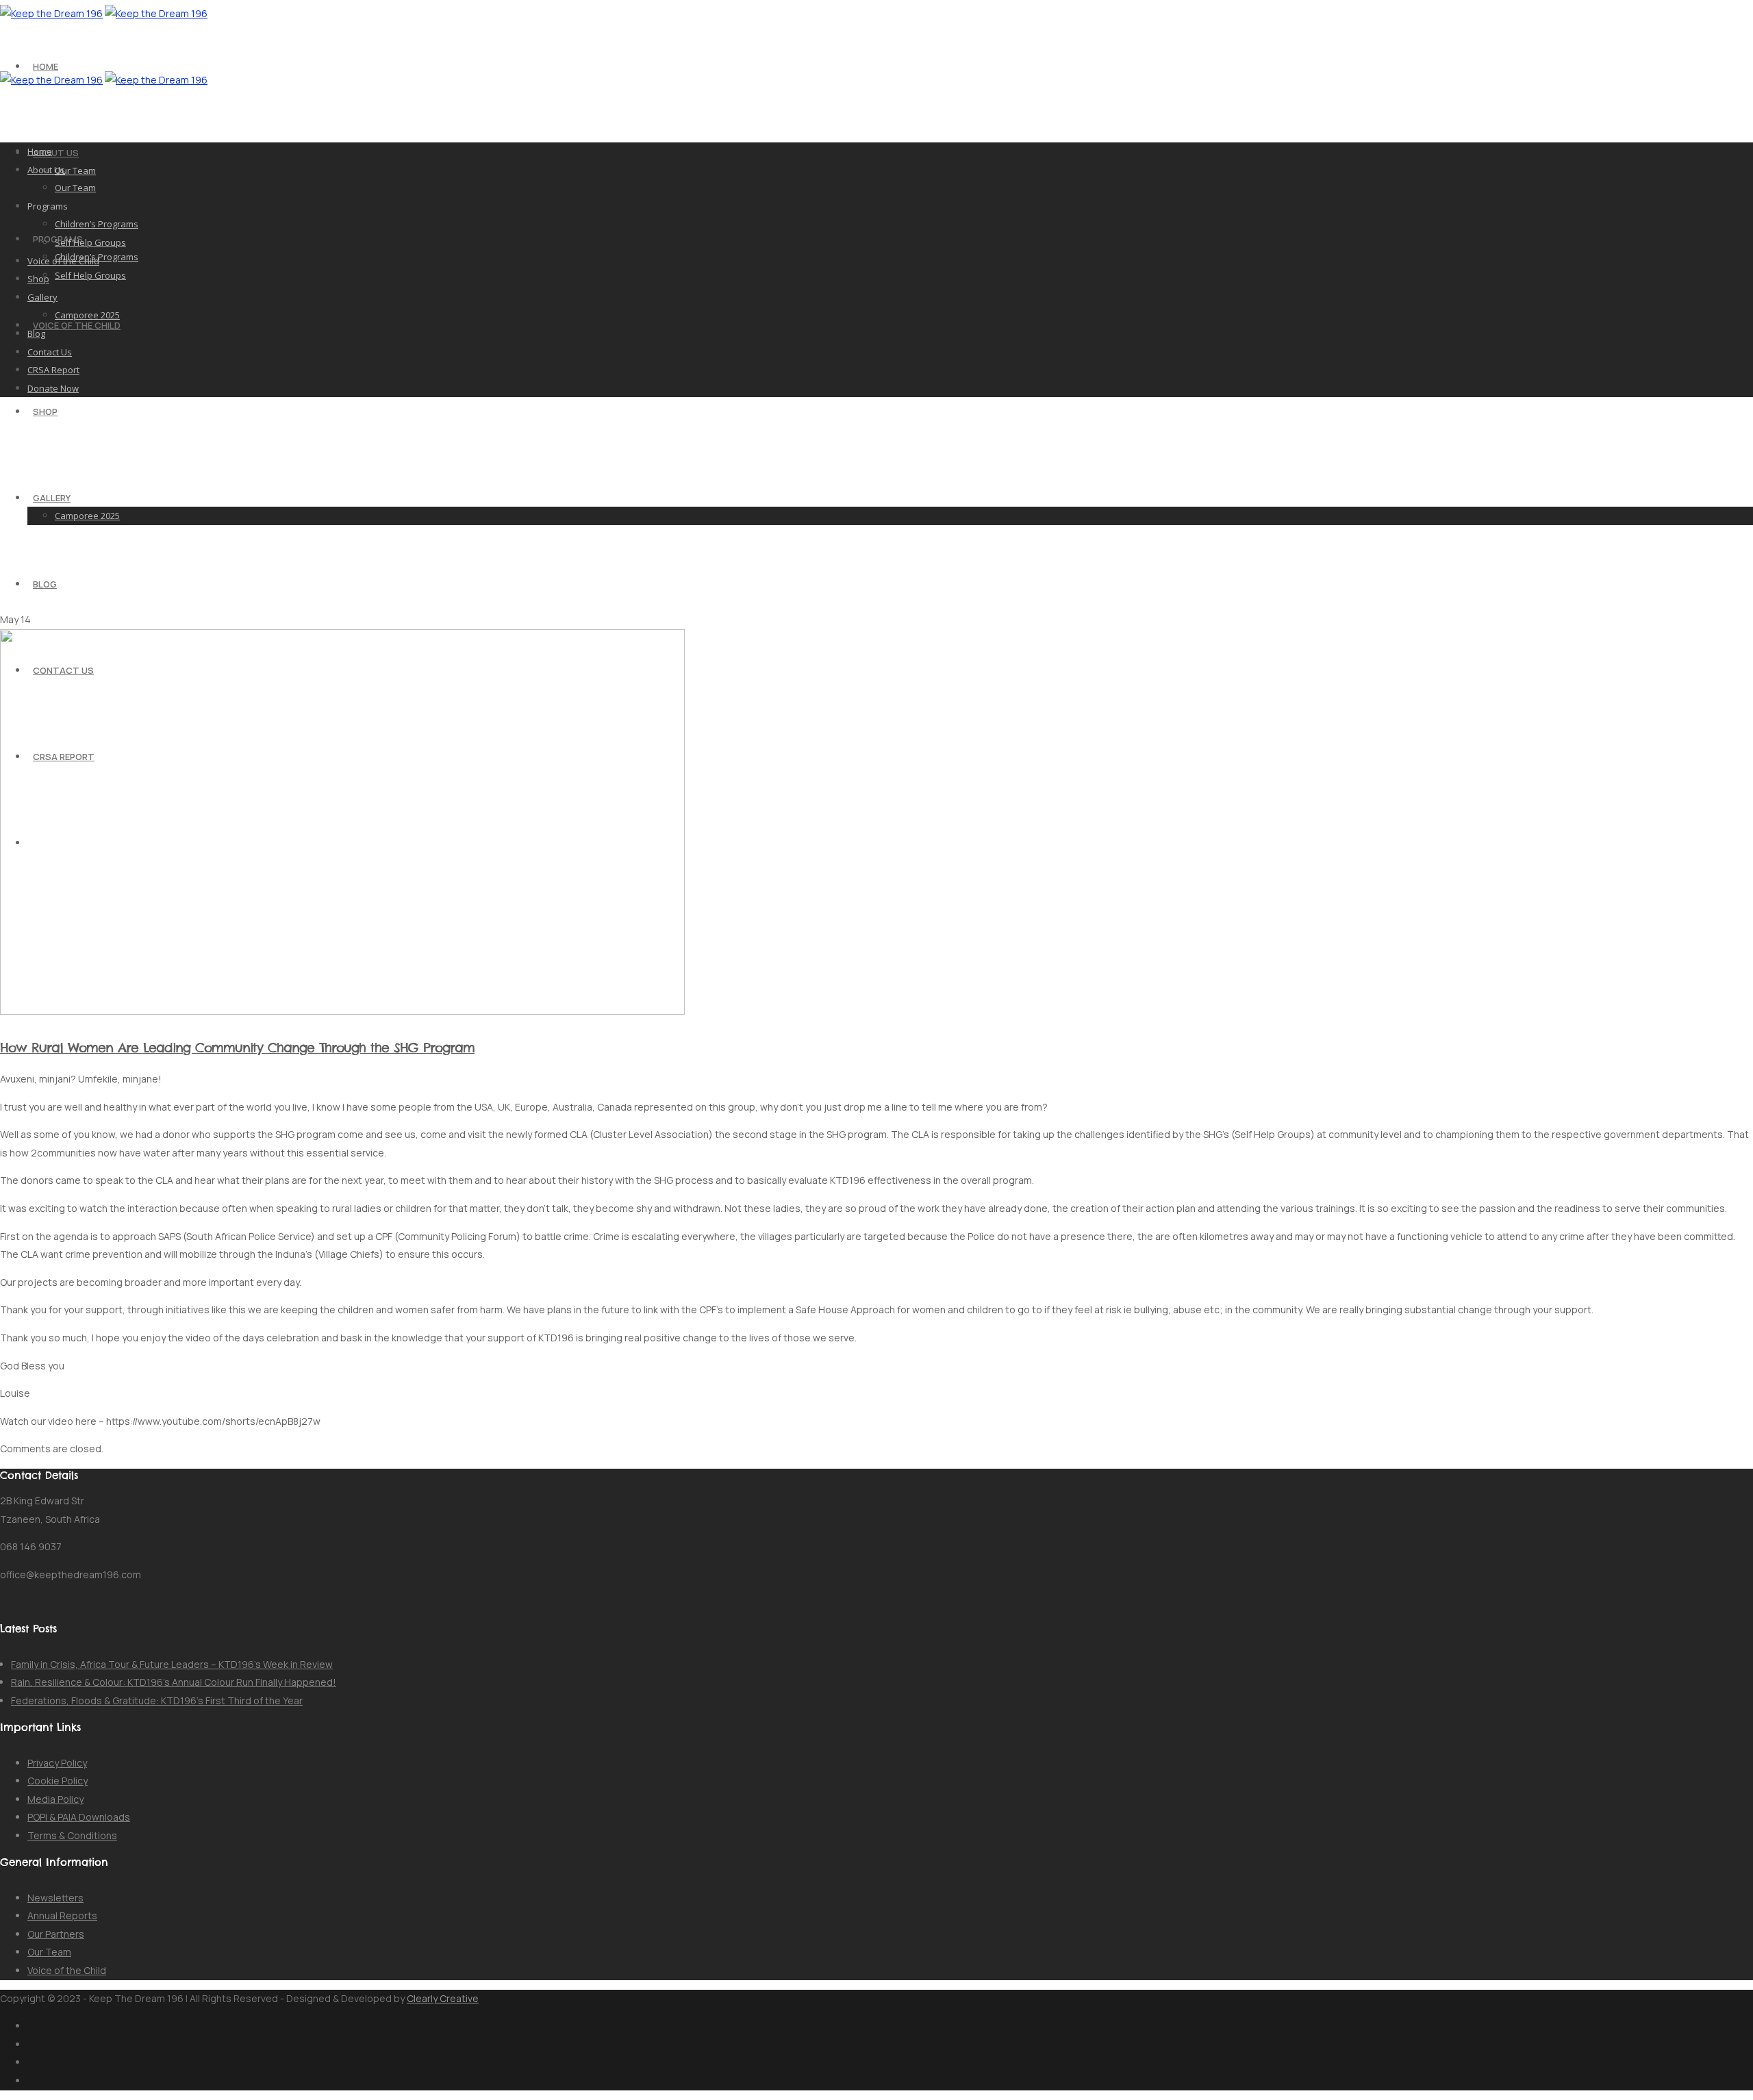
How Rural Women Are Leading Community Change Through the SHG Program (237, 1048)
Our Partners (56, 1934)
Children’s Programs (97, 224)
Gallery (52, 498)
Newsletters (55, 1898)
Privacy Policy (57, 1763)
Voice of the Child (77, 325)
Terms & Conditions (72, 1835)
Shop (45, 412)
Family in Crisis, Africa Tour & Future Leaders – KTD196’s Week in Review (172, 1664)
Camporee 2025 (87, 516)
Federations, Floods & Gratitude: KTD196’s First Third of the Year (157, 1700)
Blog (45, 584)
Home (46, 66)
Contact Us (50, 352)
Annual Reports (62, 1915)
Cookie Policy (58, 1781)
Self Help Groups (90, 275)
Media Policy (55, 1799)
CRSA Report (53, 370)
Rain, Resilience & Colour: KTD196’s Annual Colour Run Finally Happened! (174, 1682)
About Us (56, 153)
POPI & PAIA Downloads (79, 1817)
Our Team (75, 170)
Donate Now (53, 388)
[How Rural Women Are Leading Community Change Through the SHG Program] (342, 1011)
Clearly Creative (443, 1998)
